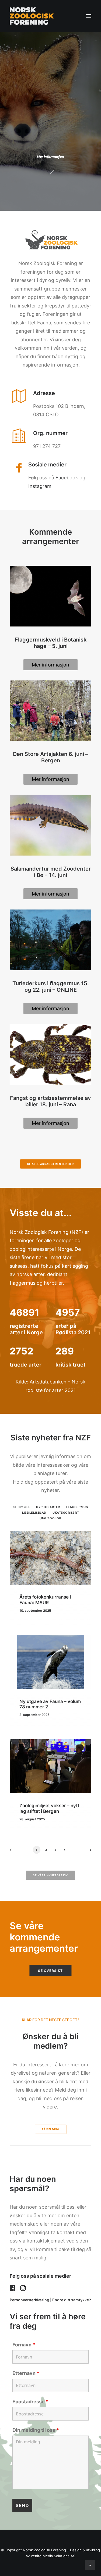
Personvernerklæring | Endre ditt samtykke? (50, 2300)
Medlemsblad (34, 1513)
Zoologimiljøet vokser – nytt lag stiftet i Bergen (49, 1808)
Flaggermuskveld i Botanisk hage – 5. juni (51, 643)
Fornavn (24, 2345)
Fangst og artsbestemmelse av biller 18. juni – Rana (50, 1101)
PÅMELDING (50, 2129)
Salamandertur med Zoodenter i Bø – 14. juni (51, 872)
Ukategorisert (66, 1513)
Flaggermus (77, 1507)
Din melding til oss (36, 2430)
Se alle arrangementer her (51, 1164)
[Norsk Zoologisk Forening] (32, 16)
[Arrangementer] (50, 1937)
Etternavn (26, 2373)
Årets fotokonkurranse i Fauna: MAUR (45, 1600)
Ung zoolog (50, 1518)
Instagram (40, 486)
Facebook (67, 478)
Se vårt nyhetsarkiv (50, 1875)
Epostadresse (30, 2402)
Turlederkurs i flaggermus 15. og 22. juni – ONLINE (51, 987)
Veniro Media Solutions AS (53, 2556)
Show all (22, 1507)
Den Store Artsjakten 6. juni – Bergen (50, 757)
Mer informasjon (50, 665)
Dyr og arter (48, 1507)
